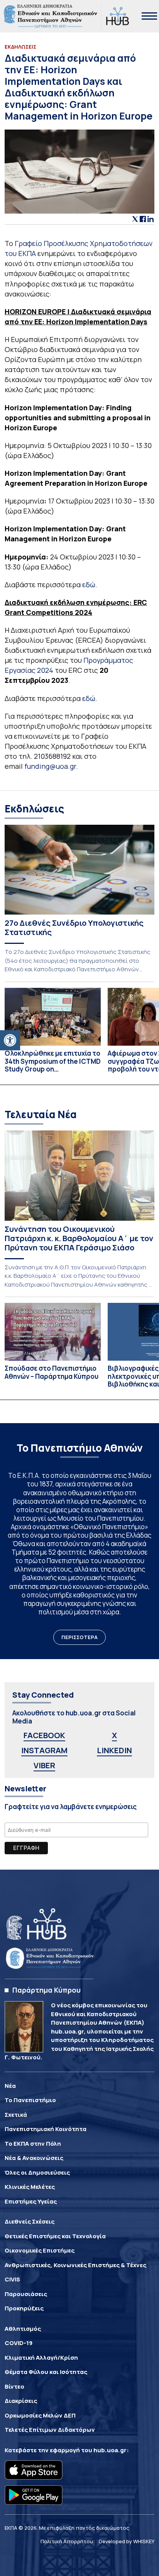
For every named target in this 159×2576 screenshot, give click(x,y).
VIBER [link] (44, 1765)
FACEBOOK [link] (44, 1735)
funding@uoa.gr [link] (50, 766)
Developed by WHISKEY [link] (127, 2541)
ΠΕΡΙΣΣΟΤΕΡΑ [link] (79, 1637)
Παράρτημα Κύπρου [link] (47, 1990)
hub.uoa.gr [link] (110, 2450)
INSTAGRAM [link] (44, 1750)
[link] (10, 1040)
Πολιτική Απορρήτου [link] (67, 2541)
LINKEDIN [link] (114, 1750)
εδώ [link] (89, 585)
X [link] (114, 1735)
